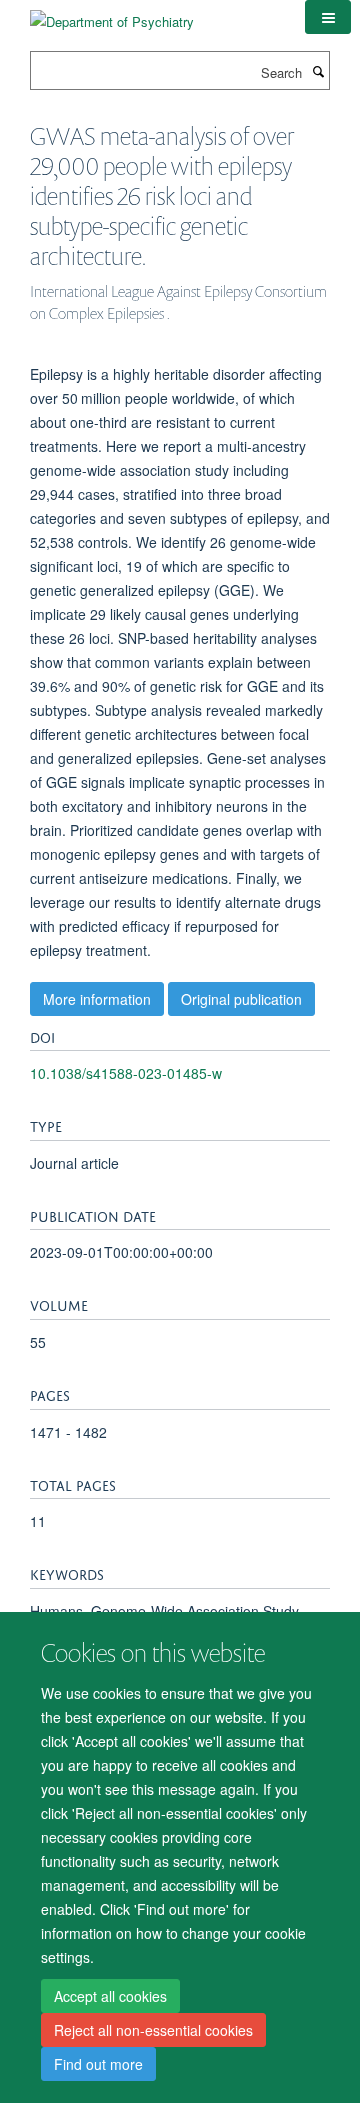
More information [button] (97, 999)
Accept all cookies (110, 1996)
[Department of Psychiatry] (112, 14)
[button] (328, 17)
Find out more (98, 2064)
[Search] (318, 71)
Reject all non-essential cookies (153, 2030)
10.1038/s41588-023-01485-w (126, 1073)
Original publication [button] (241, 999)
